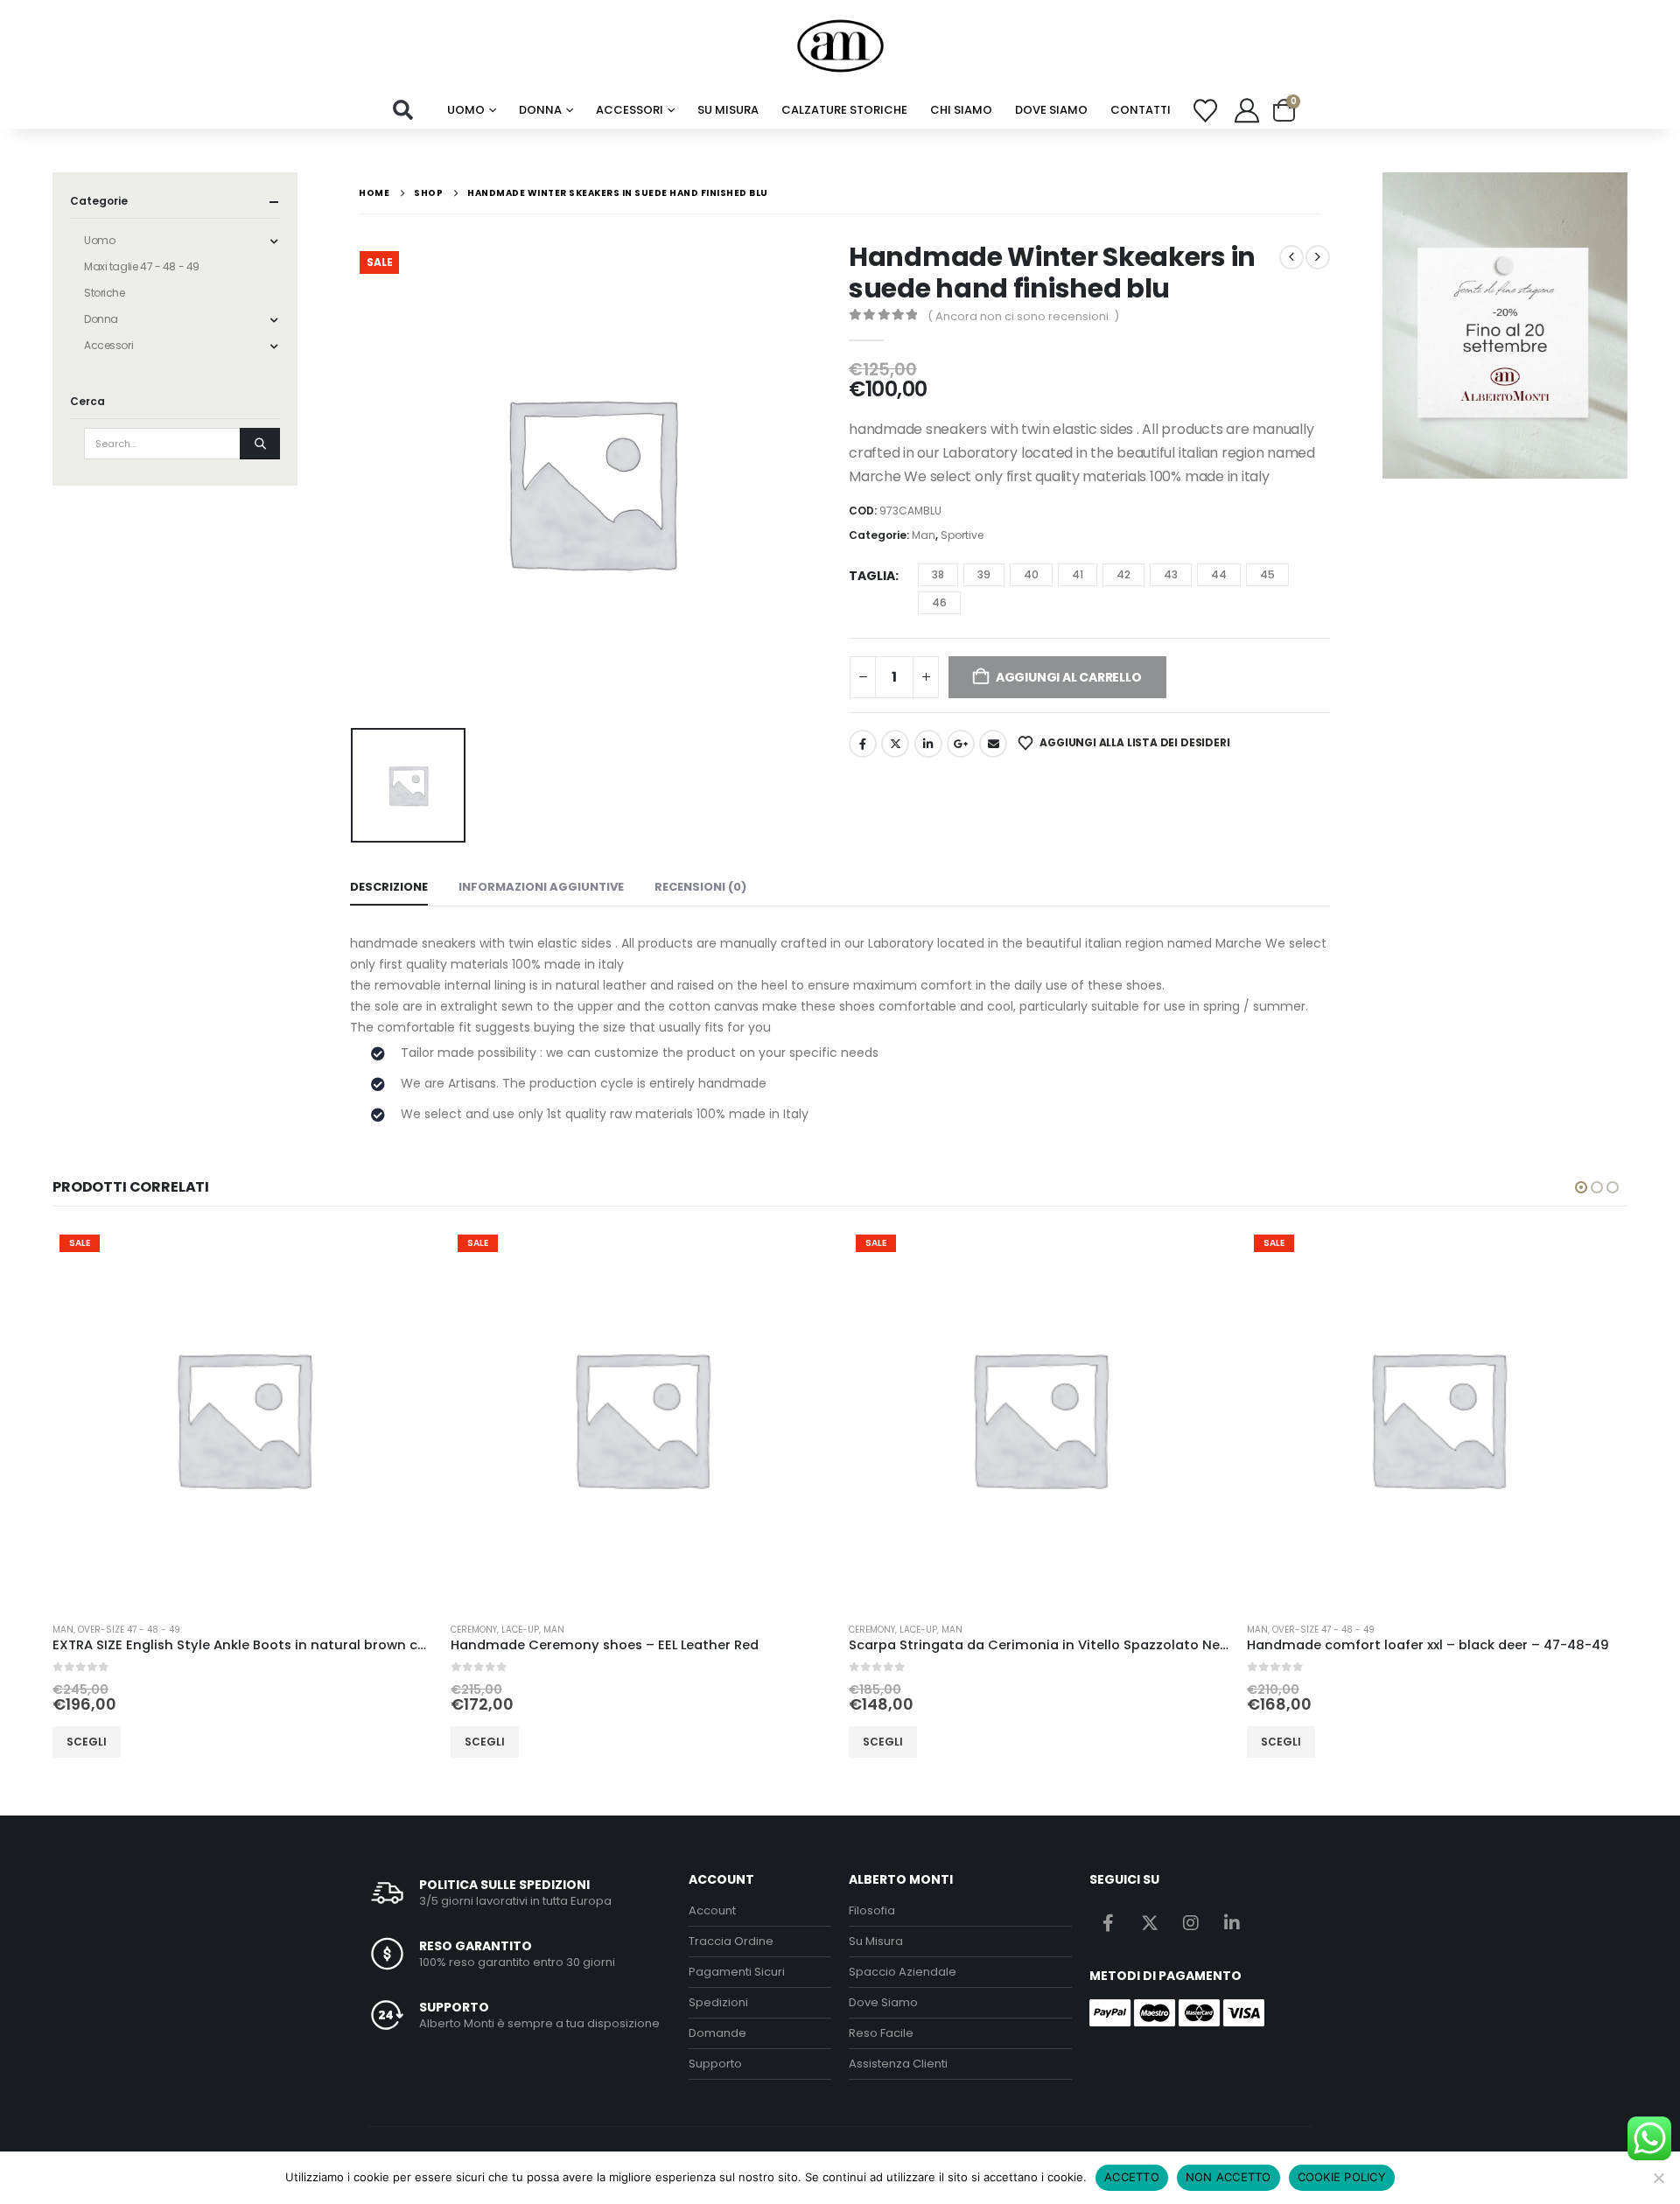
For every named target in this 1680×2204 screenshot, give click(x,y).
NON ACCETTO (1228, 2177)
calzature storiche (844, 110)
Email (993, 744)
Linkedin (1232, 1922)
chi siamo (961, 110)
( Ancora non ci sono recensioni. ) (1023, 316)
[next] (1318, 257)
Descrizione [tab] (389, 887)
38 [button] (938, 574)
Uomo (466, 110)
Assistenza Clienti (898, 2064)
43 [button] (1171, 574)
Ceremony (474, 1630)
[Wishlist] (1206, 111)
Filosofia (872, 1910)
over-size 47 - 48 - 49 (129, 1630)
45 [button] (1267, 574)
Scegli (87, 1742)
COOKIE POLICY (1342, 2177)
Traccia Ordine (731, 1941)
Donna (540, 110)
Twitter (895, 744)
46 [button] (939, 602)
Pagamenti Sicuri (737, 1972)
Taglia (872, 576)
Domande (717, 2033)
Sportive (962, 535)
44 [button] (1219, 574)
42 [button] (1123, 574)
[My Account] (1247, 110)
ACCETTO (1132, 2177)
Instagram (1191, 1922)
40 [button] (1031, 574)
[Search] (260, 444)
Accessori (630, 110)
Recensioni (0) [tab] (700, 887)
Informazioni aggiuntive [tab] (541, 887)
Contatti (1141, 110)
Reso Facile (881, 2033)
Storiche (105, 293)
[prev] (1291, 257)
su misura (728, 110)
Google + (961, 744)
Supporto (715, 2064)
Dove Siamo (1051, 110)
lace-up (520, 1630)
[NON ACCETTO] (1658, 2178)
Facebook (863, 744)
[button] (403, 110)
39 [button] (984, 574)
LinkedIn (928, 744)
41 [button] (1078, 574)
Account (712, 1910)
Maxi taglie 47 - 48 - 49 (142, 266)
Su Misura (876, 1941)
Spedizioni (718, 2002)
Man (924, 535)
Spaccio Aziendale (903, 1972)
